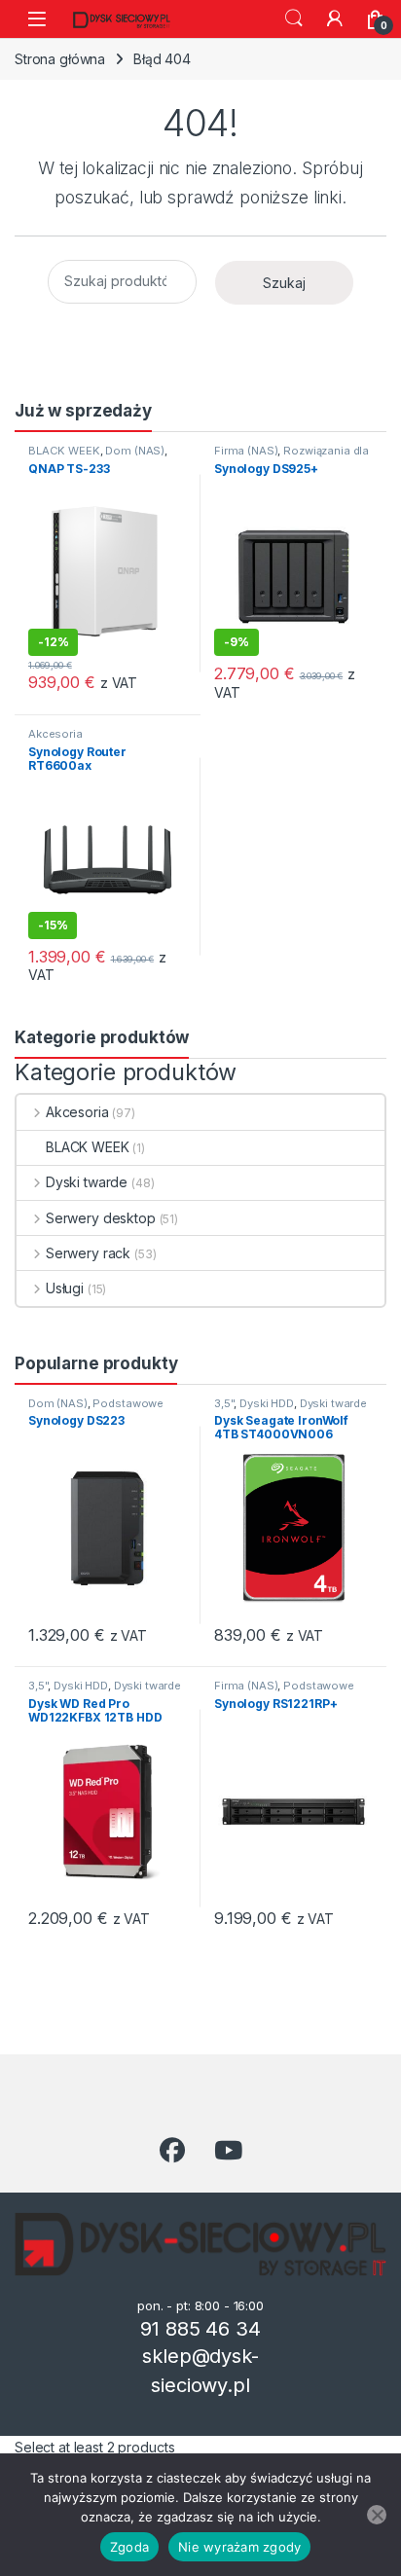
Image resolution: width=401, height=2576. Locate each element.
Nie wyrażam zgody (239, 2547)
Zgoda (129, 2547)
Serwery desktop (101, 1218)
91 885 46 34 (200, 2329)
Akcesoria (55, 734)
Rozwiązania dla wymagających (292, 456)
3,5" (224, 1403)
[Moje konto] (335, 18)
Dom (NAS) (135, 451)
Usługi (65, 1288)
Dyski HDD (267, 1403)
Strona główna (60, 59)
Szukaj (294, 18)
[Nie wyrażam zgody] (377, 2515)
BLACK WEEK (64, 451)
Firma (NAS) (246, 451)
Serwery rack (88, 1253)
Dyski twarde (87, 1182)
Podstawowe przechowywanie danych (96, 1409)
